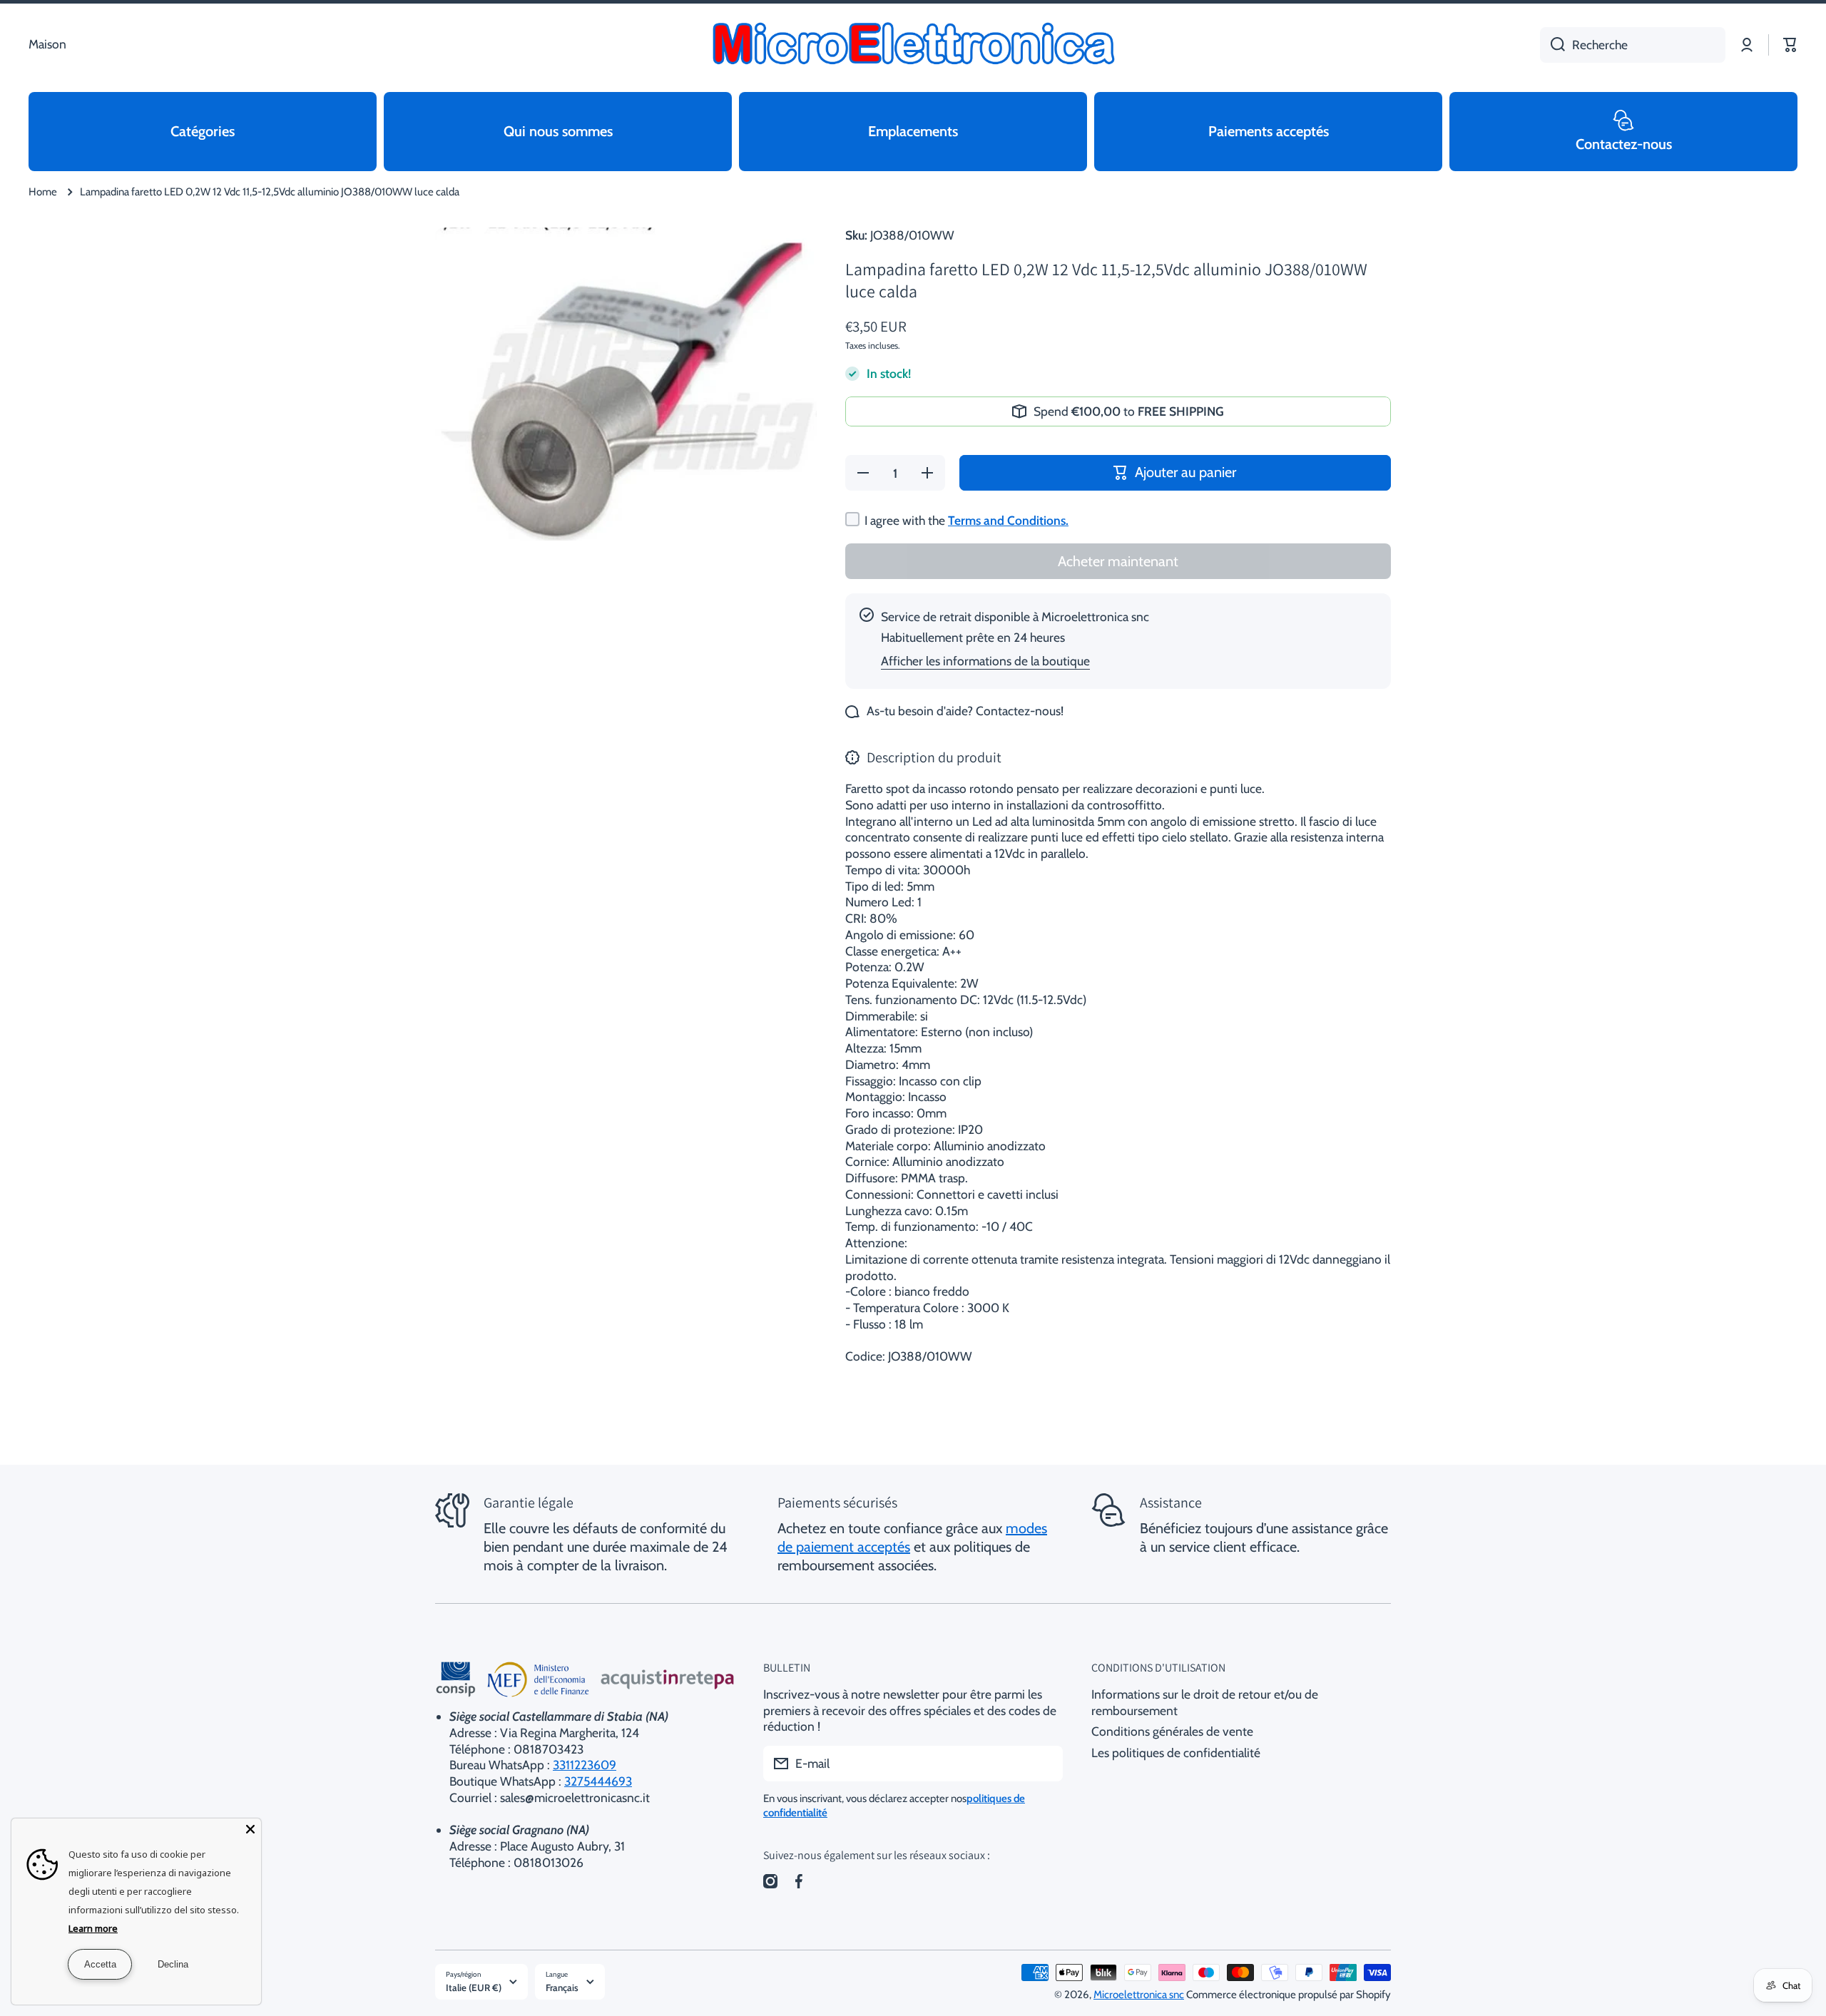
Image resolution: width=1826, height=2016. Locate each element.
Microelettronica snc (1139, 1995)
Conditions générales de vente (1172, 1731)
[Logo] (913, 45)
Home (43, 192)
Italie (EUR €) (474, 1987)
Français (562, 1987)
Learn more (93, 1928)
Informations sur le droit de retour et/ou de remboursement (1205, 1702)
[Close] (250, 1829)
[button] (1790, 45)
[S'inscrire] (1045, 1764)
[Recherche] (1552, 45)
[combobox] (1633, 45)
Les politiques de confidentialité (1176, 1753)
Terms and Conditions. (1008, 520)
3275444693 (598, 1781)
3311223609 (585, 1765)
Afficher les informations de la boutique (985, 661)
